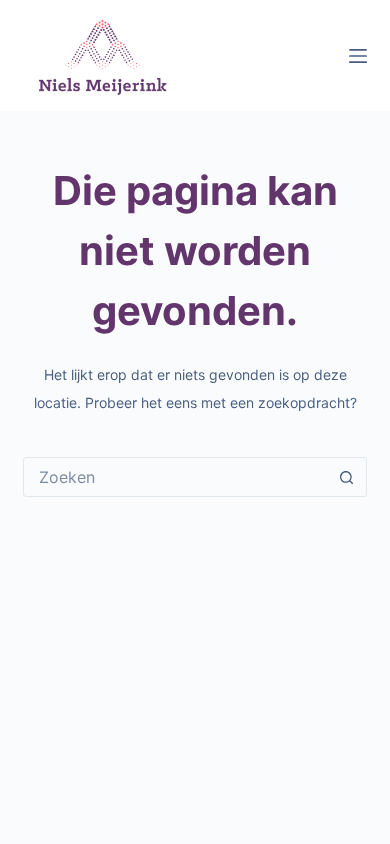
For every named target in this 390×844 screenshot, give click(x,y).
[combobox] (175, 477)
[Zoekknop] (347, 477)
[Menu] (358, 56)
